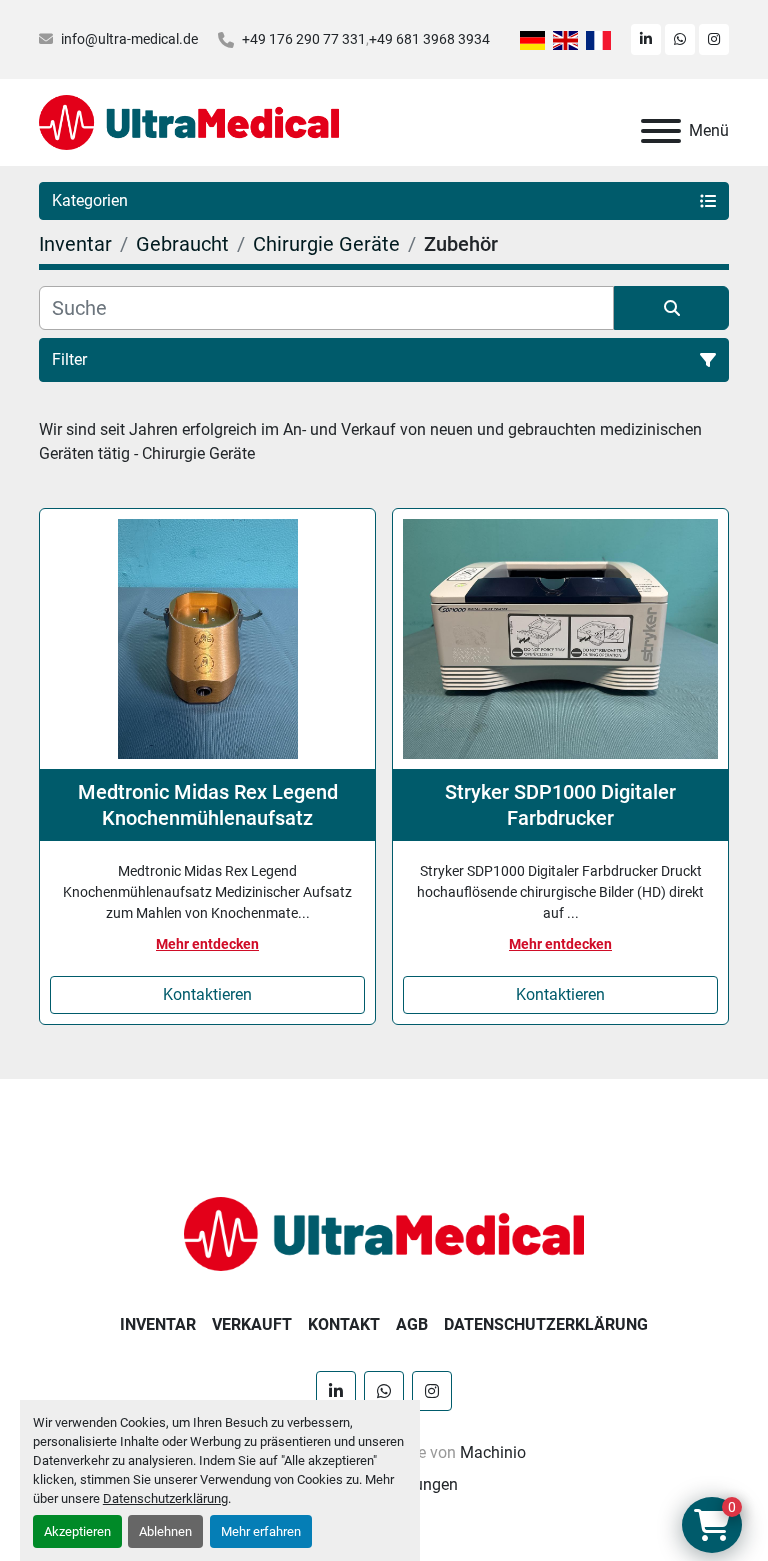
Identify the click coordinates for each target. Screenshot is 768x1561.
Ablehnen (165, 1531)
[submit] (671, 308)
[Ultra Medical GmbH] (384, 1232)
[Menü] (661, 131)
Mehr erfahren (261, 1531)
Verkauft (252, 1324)
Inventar (158, 1324)
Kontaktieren (207, 994)
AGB (412, 1324)
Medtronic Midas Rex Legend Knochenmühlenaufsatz (208, 805)
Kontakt (344, 1324)
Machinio (493, 1452)
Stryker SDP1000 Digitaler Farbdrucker (560, 805)
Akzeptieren (77, 1531)
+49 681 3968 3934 (429, 39)
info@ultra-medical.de (129, 39)
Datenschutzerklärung (165, 1498)
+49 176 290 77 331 (304, 39)
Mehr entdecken (207, 944)
